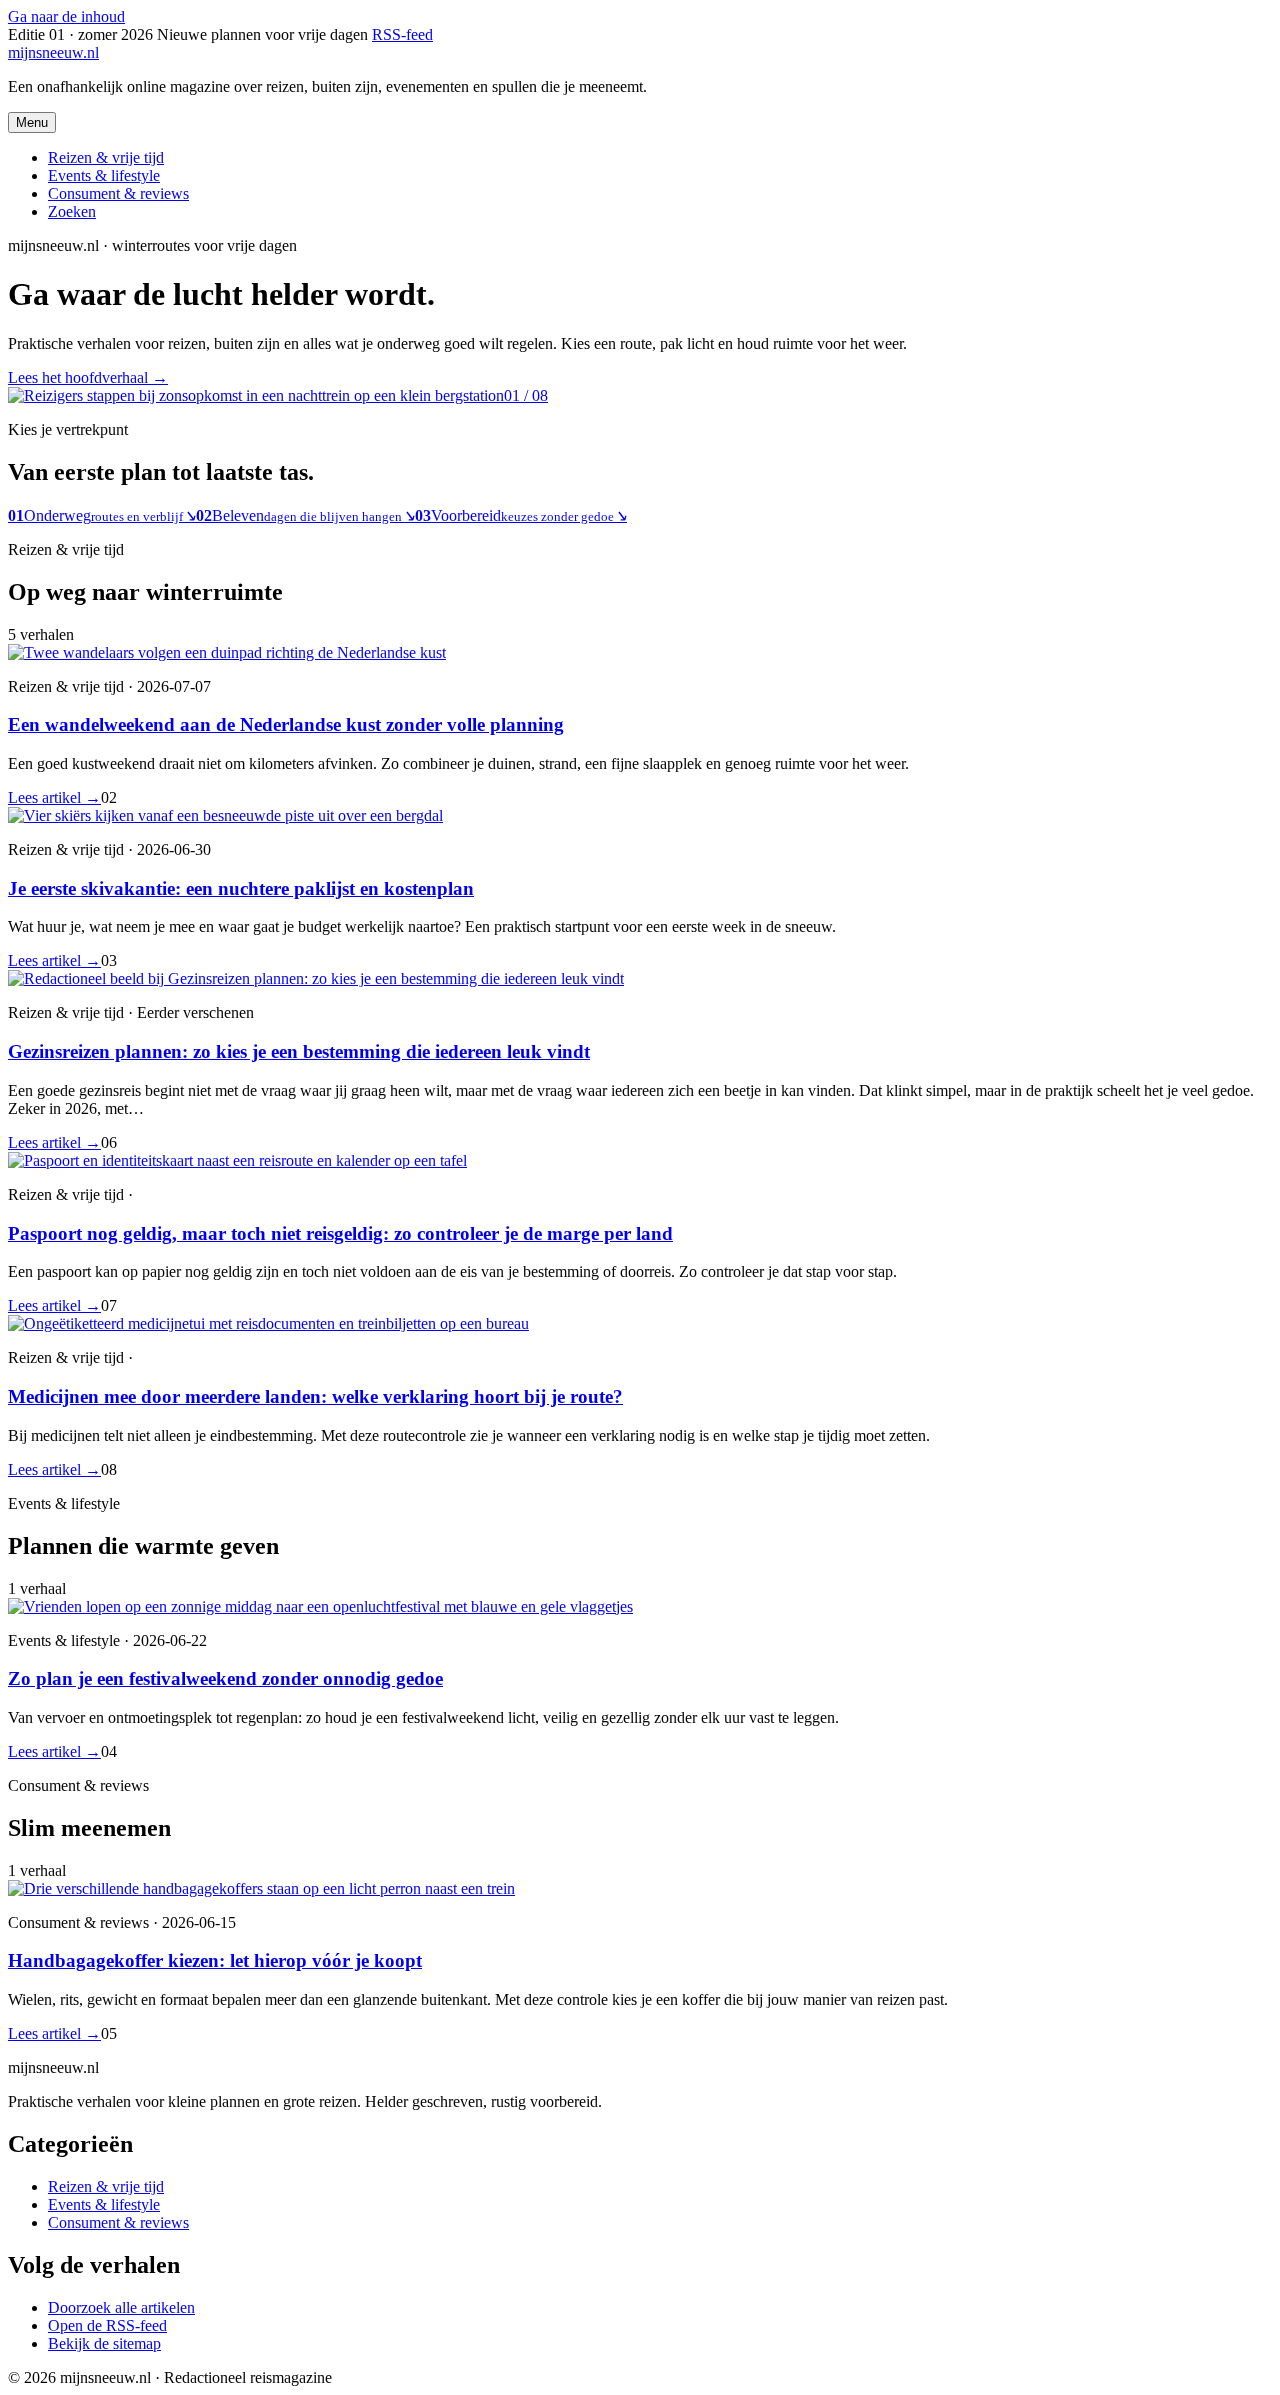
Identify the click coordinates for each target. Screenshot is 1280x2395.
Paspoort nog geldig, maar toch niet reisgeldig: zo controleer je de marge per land (340, 1233)
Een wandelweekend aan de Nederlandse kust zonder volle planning (286, 724)
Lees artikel (54, 797)
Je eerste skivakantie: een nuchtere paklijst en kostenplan (241, 888)
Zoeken (72, 211)
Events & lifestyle (104, 175)
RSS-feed (402, 34)
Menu (32, 122)
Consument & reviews (118, 193)
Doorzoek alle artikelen (121, 2307)
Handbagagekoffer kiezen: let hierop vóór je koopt (215, 1960)
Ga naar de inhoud (66, 16)
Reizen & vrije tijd (106, 157)
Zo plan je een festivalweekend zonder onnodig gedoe (225, 1678)
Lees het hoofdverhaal (88, 377)
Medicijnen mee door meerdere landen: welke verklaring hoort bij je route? (315, 1396)
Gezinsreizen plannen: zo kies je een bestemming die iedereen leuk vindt (299, 1051)
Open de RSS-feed (107, 2325)
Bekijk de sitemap (104, 2343)
